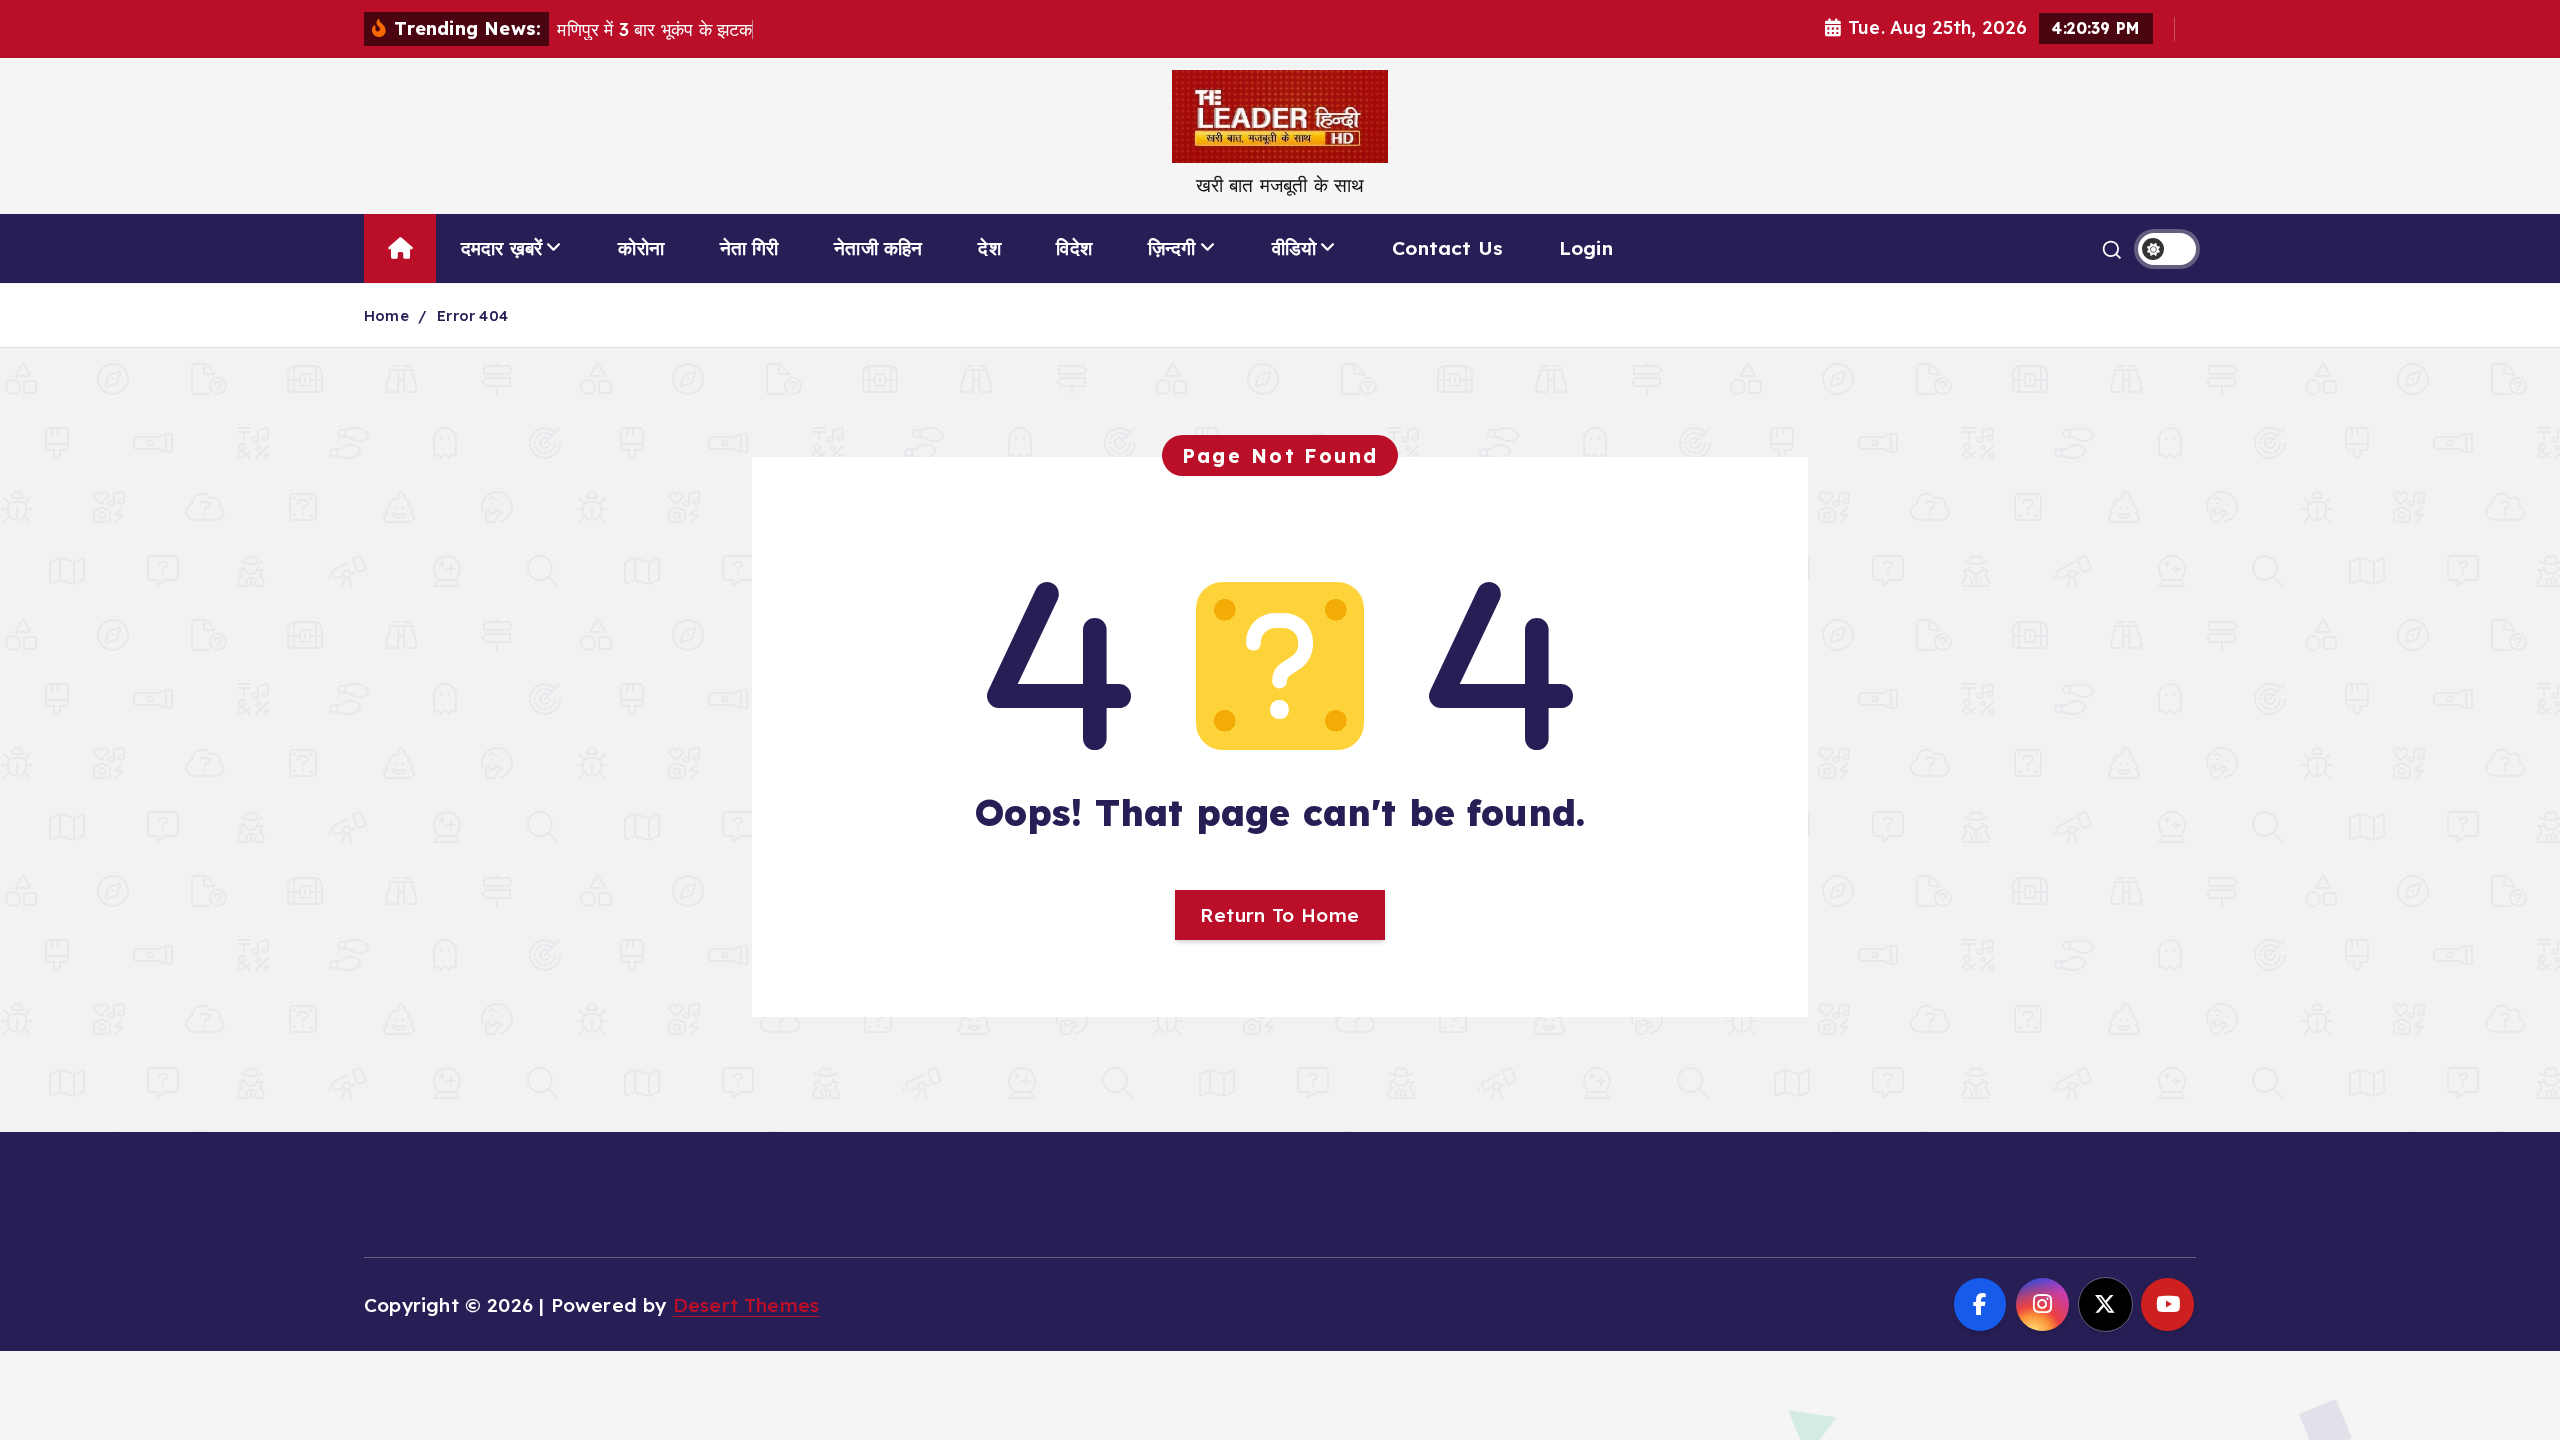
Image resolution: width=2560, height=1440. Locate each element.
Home (386, 315)
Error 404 (472, 315)
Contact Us (1447, 248)
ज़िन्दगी (1172, 248)
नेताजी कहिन (878, 248)
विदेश (1074, 248)
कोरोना (641, 248)
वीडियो (1294, 248)
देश (989, 248)
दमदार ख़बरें (502, 248)
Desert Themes (746, 1305)
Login (1586, 248)
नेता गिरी (749, 248)
